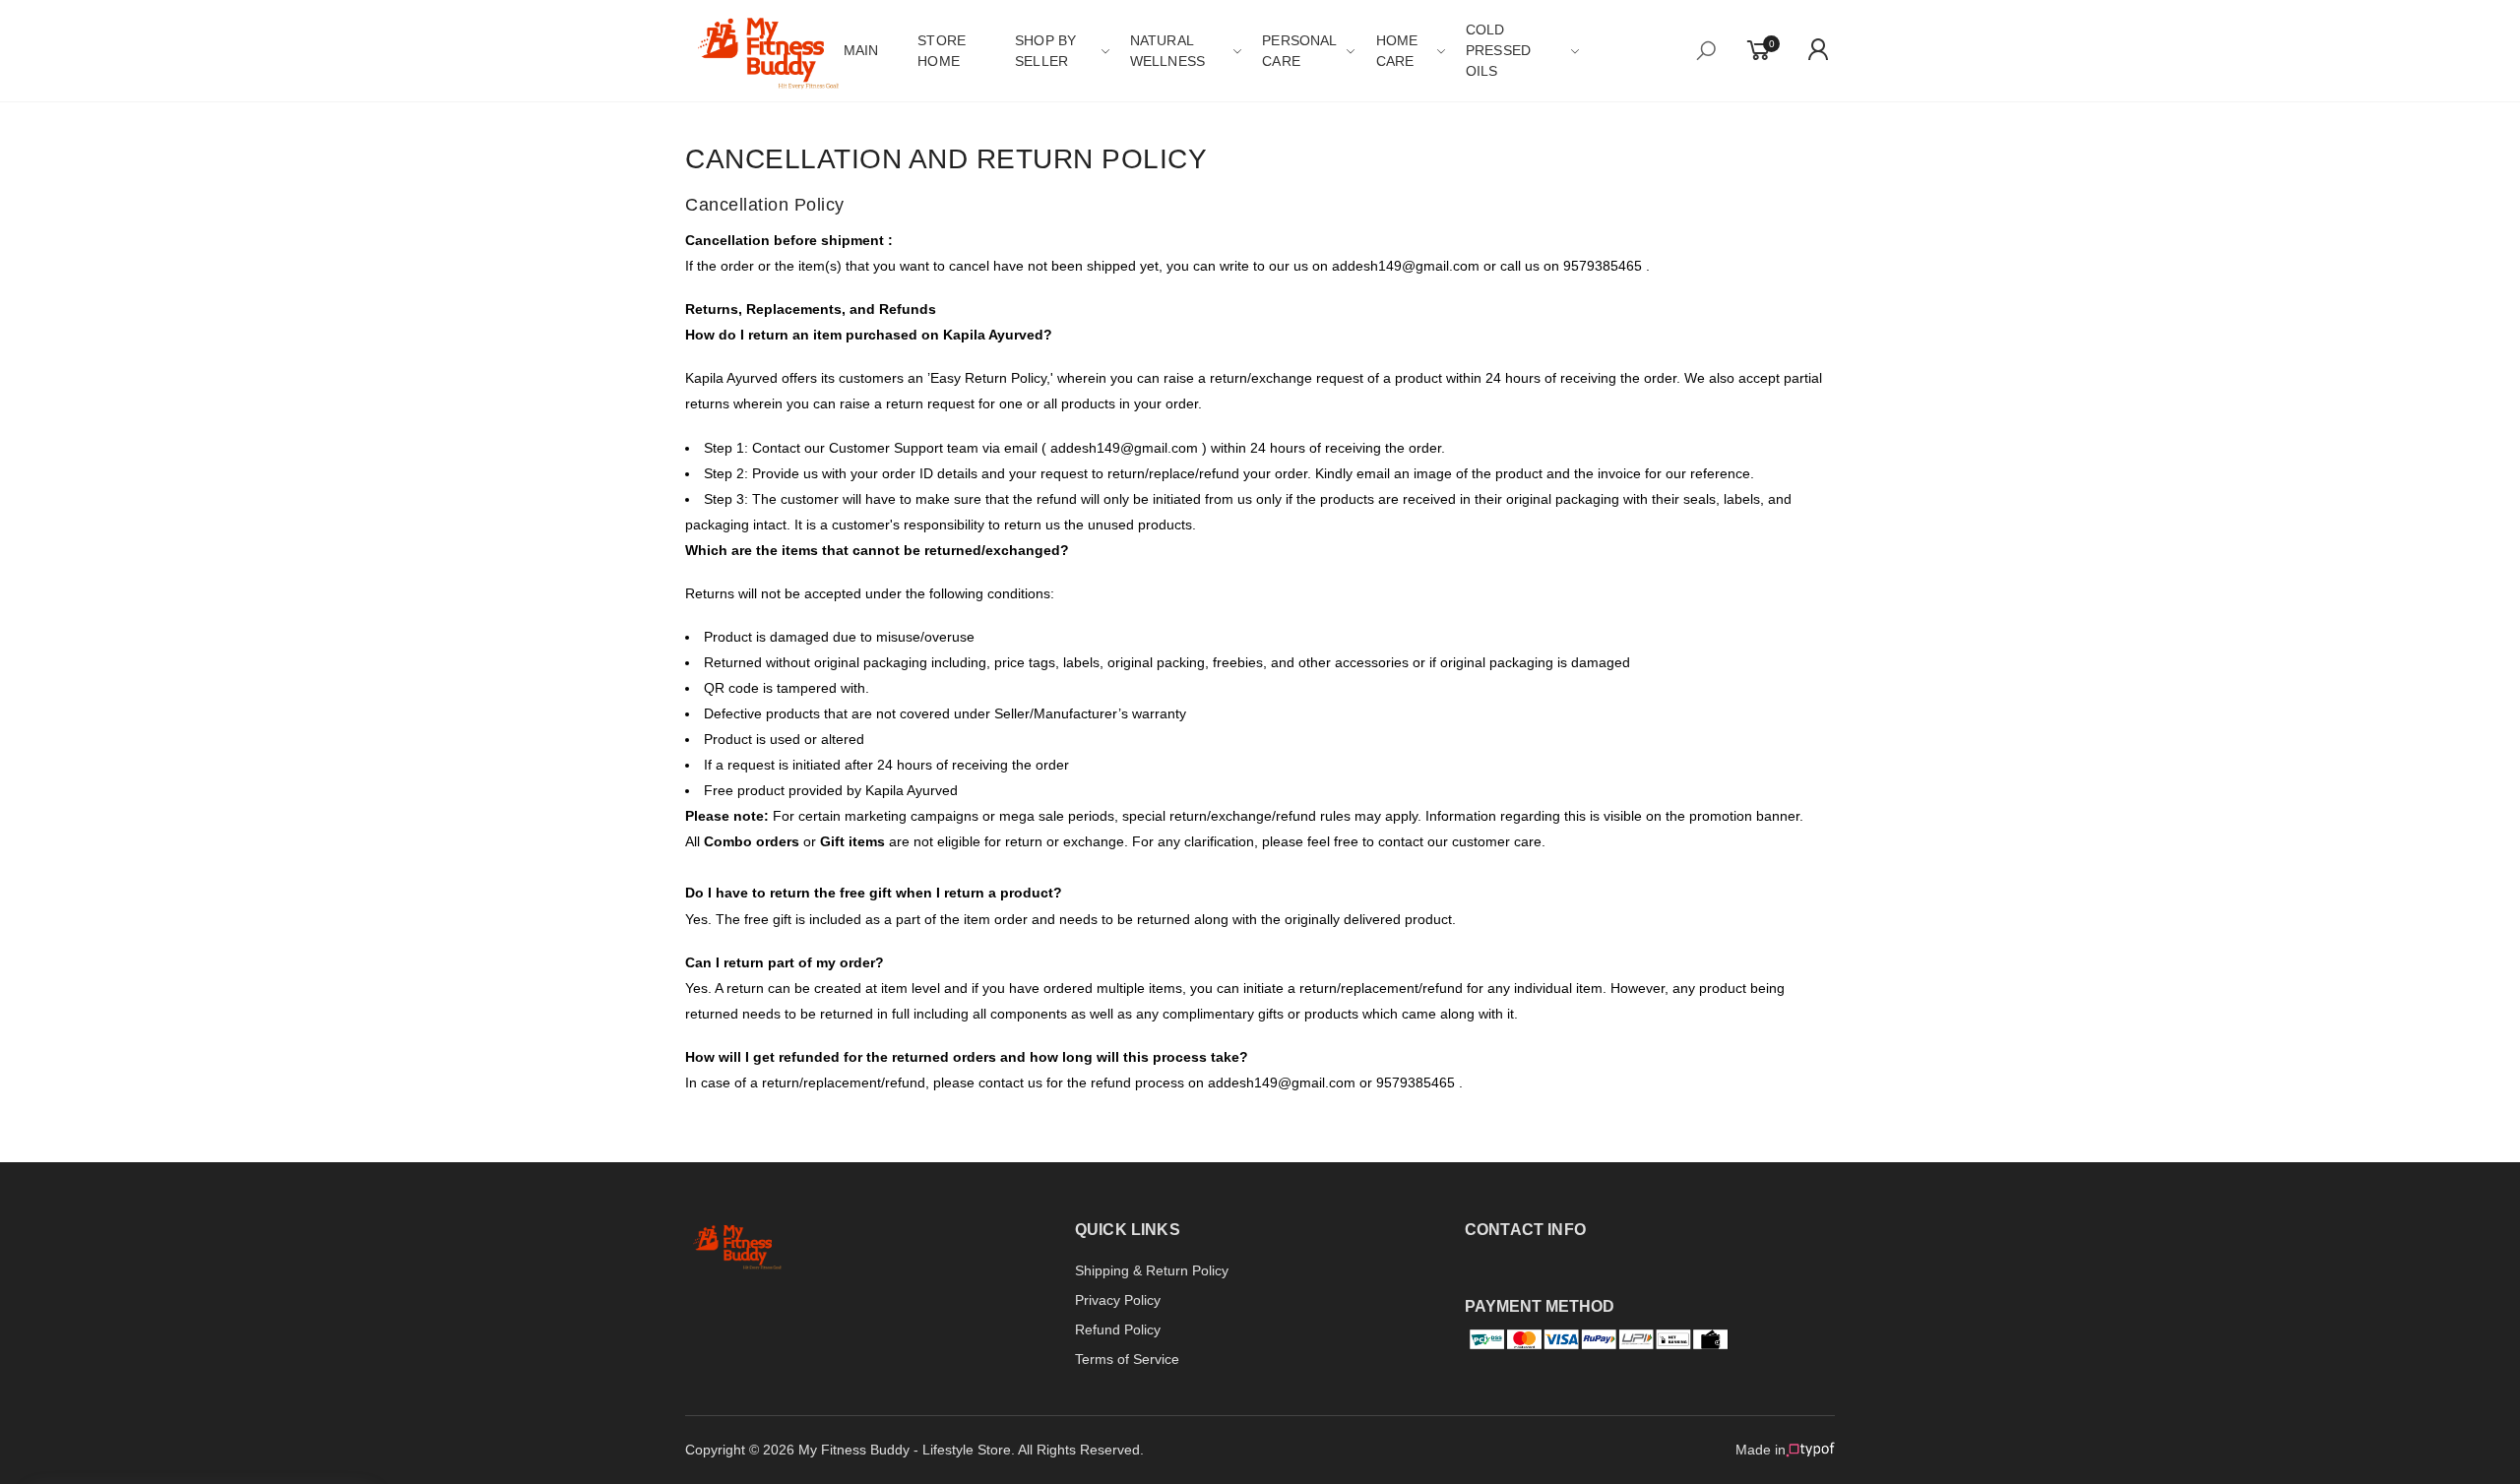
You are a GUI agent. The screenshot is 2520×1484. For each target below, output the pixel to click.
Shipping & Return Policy (1152, 1270)
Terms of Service (1127, 1359)
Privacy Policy (1118, 1300)
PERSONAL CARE (1299, 51)
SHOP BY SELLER (1045, 51)
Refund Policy (1118, 1329)
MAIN (861, 50)
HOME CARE (1397, 51)
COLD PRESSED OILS (1498, 50)
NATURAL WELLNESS (1167, 51)
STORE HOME (942, 51)
